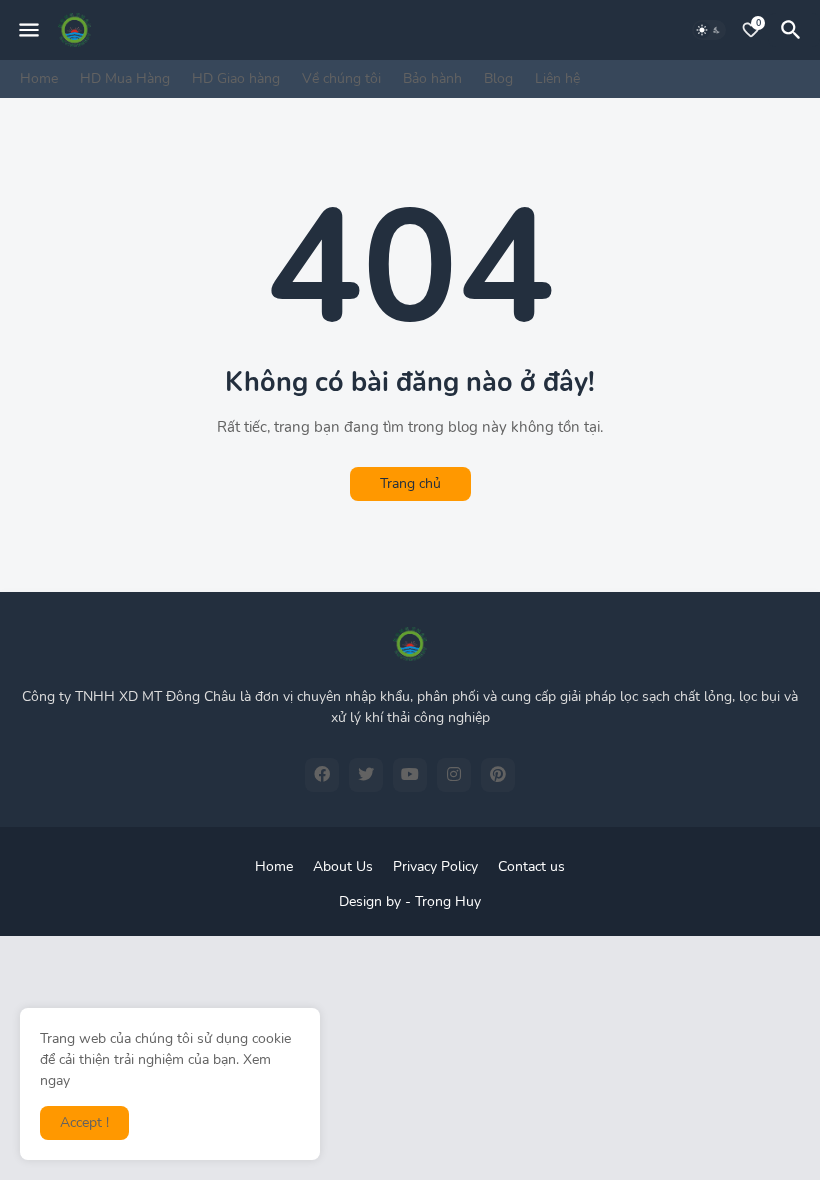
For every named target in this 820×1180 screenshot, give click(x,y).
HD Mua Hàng (125, 78)
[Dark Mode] (709, 30)
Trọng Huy (448, 901)
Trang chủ (410, 483)
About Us (343, 866)
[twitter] (366, 775)
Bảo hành (432, 78)
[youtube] (410, 775)
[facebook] (322, 775)
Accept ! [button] (84, 1122)
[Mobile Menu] (29, 30)
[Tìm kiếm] (794, 30)
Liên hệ (557, 78)
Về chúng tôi (341, 78)
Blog (498, 78)
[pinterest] (498, 775)
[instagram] (454, 775)
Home (39, 78)
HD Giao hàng (236, 78)
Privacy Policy (435, 866)
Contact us (531, 866)
